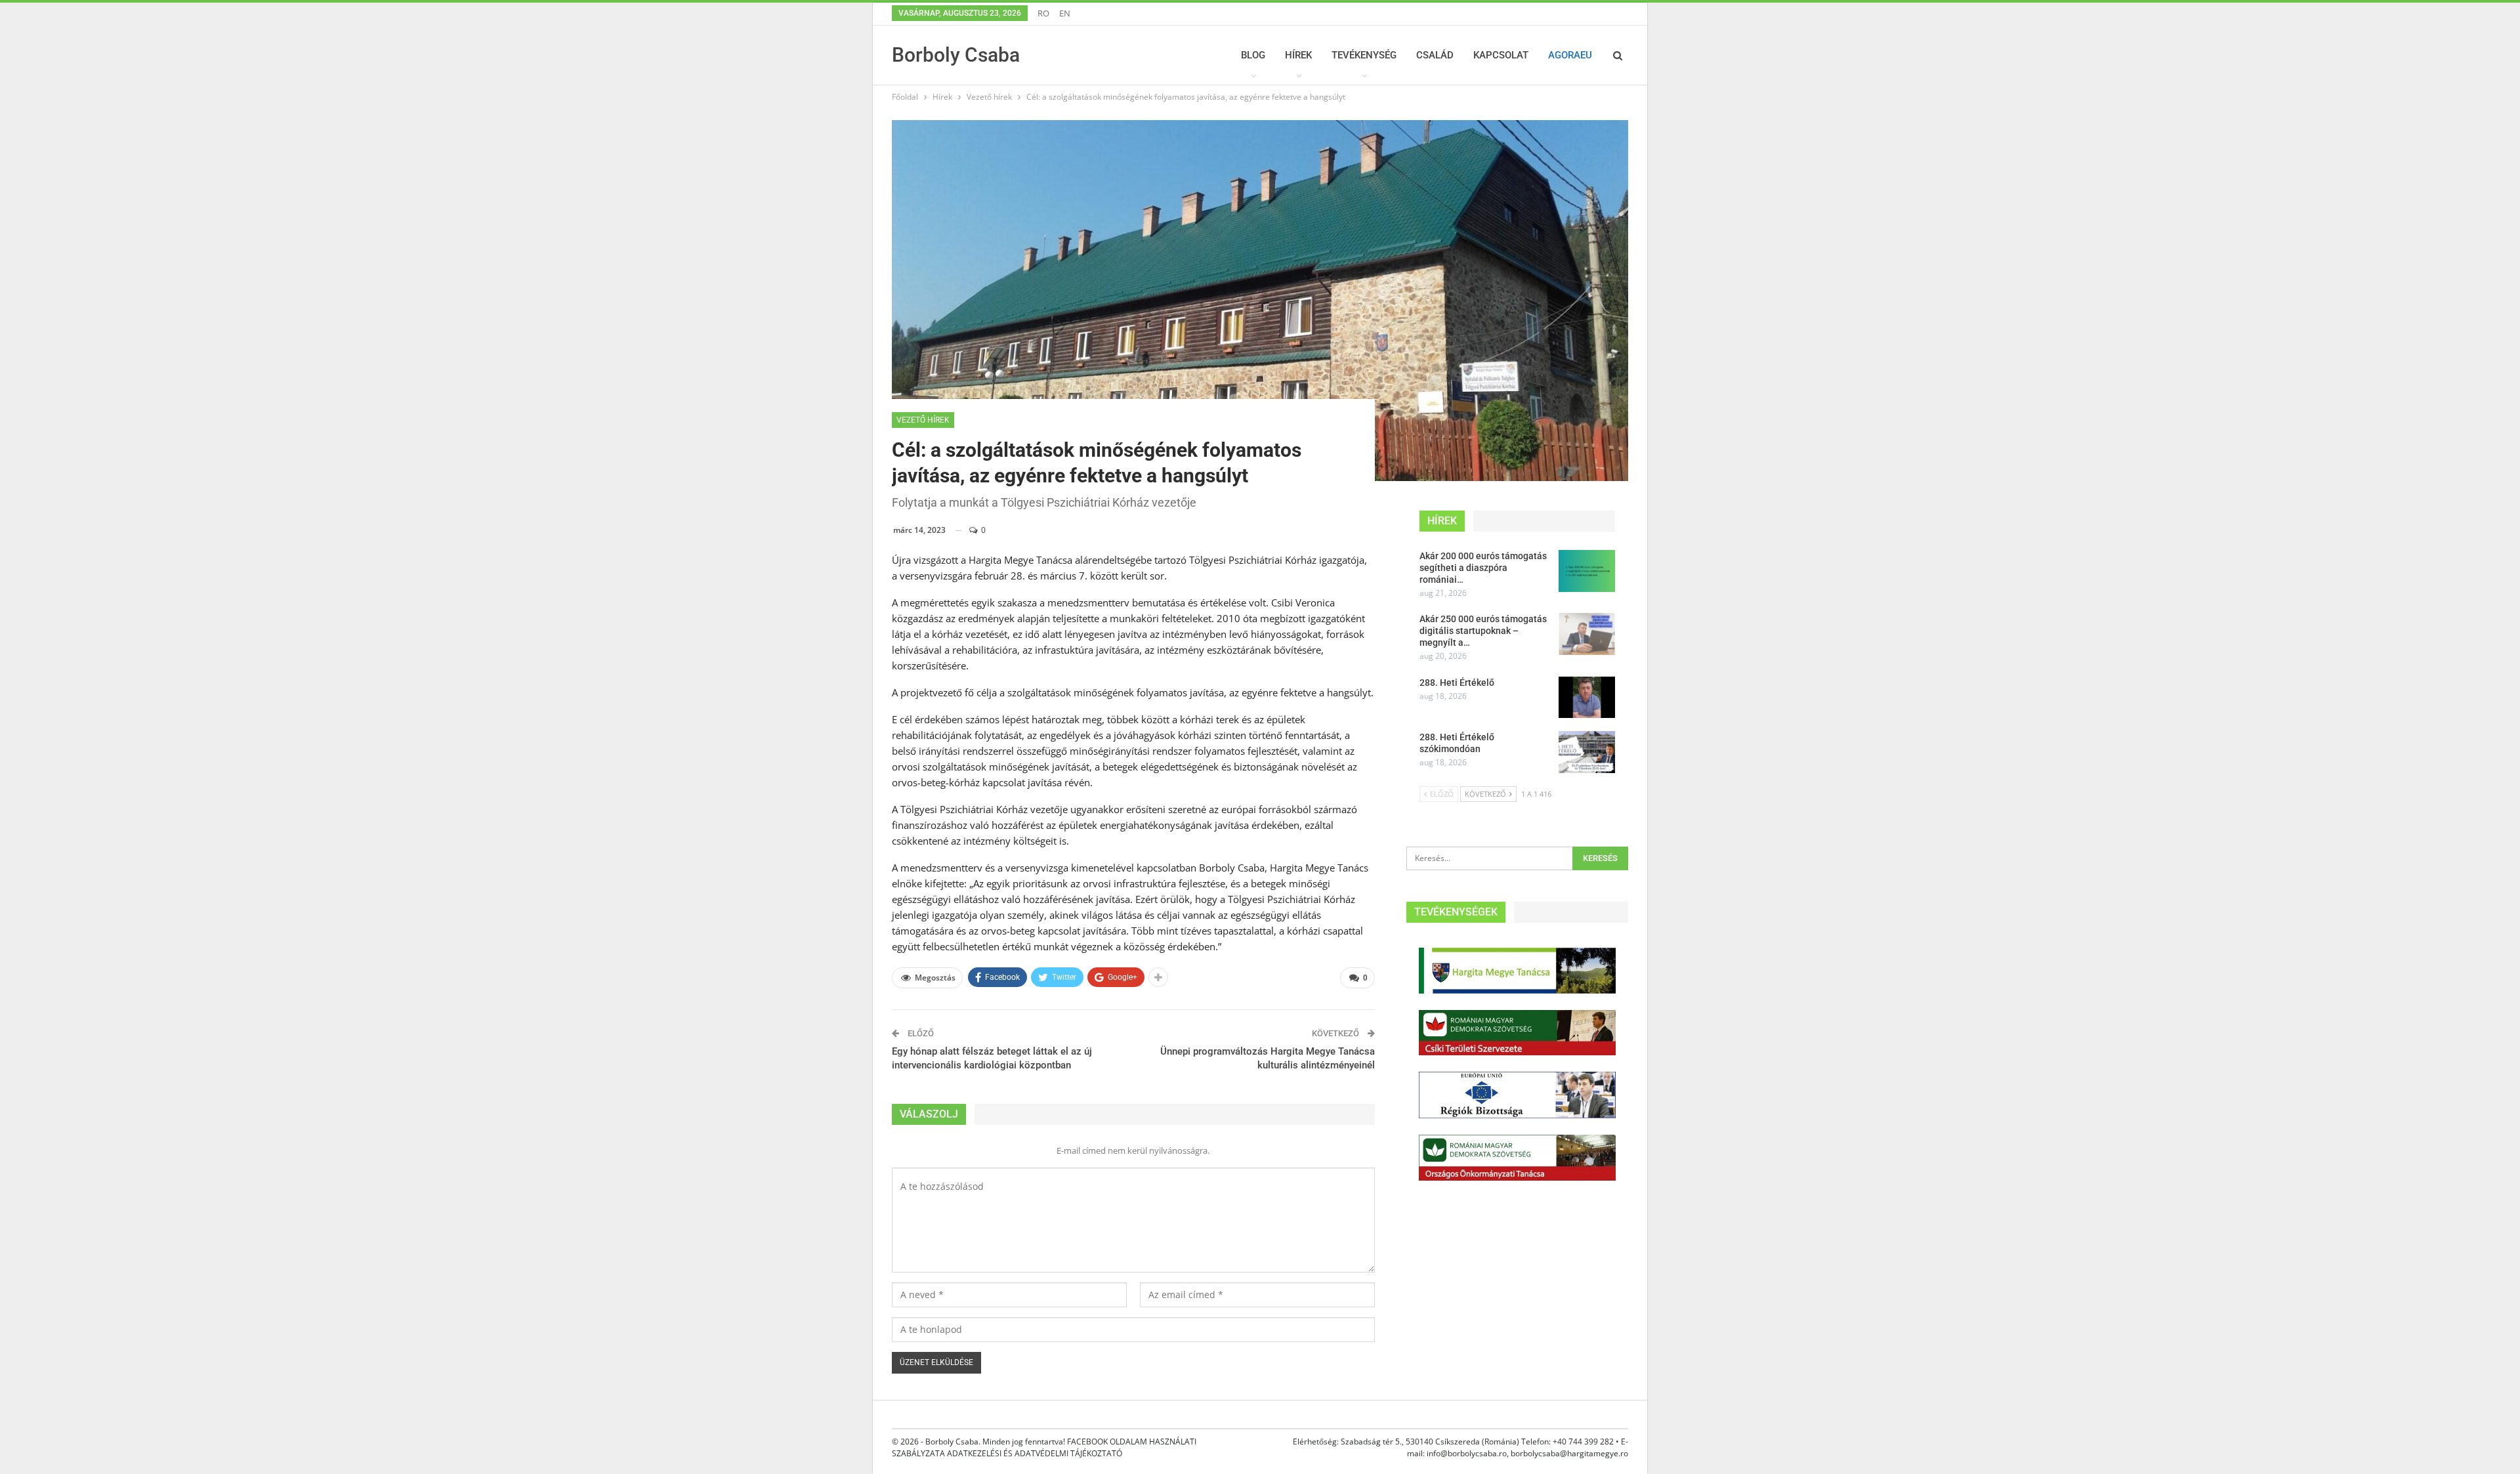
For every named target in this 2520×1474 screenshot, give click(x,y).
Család (1435, 55)
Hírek (1298, 55)
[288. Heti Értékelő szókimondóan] (1587, 752)
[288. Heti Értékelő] (1587, 698)
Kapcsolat (1501, 55)
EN (1065, 13)
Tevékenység (1364, 55)
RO (1043, 13)
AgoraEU (1570, 55)
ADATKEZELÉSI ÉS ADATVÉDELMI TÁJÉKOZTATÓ (1035, 1453)
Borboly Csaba (956, 55)
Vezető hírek (923, 420)
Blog (1253, 55)
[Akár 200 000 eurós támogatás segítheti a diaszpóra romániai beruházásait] (1587, 571)
